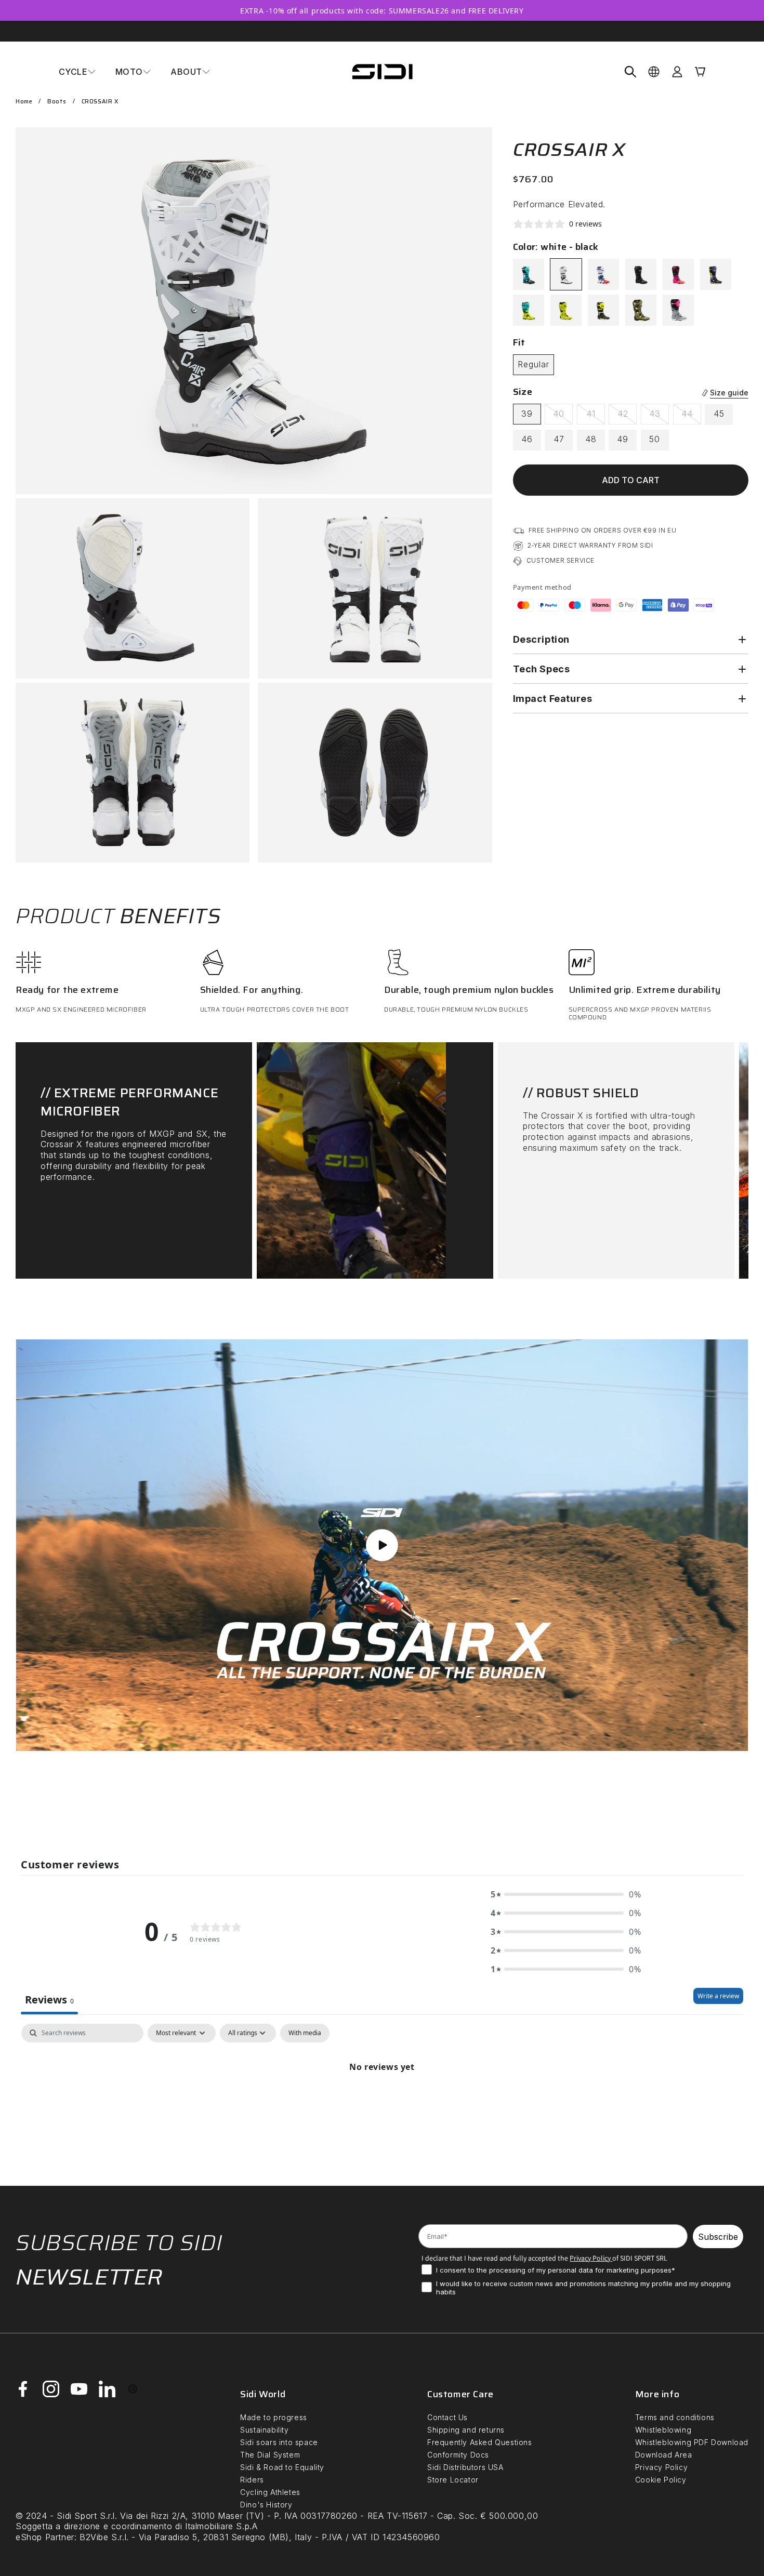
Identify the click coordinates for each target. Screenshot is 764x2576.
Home (24, 102)
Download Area (664, 2455)
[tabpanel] (382, 2102)
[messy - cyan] (529, 275)
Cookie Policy (661, 2480)
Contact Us (447, 2417)
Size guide (729, 393)
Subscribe (718, 2237)
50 (655, 440)
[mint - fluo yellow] (529, 311)
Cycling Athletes (270, 2492)
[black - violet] (716, 275)
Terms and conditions (675, 2417)
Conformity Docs (458, 2455)
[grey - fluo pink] (678, 311)
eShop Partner (45, 2537)
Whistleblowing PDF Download (692, 2442)
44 (691, 417)
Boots (57, 102)
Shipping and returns (466, 2430)
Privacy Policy (661, 2467)
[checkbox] (305, 2033)
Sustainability (264, 2430)
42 (627, 417)
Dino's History (266, 2505)
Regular (534, 365)
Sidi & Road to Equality (282, 2467)
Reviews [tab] (49, 2000)
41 (596, 417)
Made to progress (274, 2417)
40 (563, 417)
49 (623, 440)
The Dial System (270, 2455)
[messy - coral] (678, 275)
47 (559, 440)
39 (527, 414)
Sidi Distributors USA (465, 2467)
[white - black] (566, 275)
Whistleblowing (663, 2430)
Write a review (718, 1996)
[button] (77, 72)
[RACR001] (566, 311)
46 (527, 440)
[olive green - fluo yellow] (641, 311)
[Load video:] (382, 1545)
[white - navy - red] (603, 275)
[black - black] (641, 275)
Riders (252, 2480)
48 (591, 440)
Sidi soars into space (279, 2442)
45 (719, 414)
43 (659, 417)
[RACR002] (603, 311)
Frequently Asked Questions (480, 2442)
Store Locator (453, 2480)
